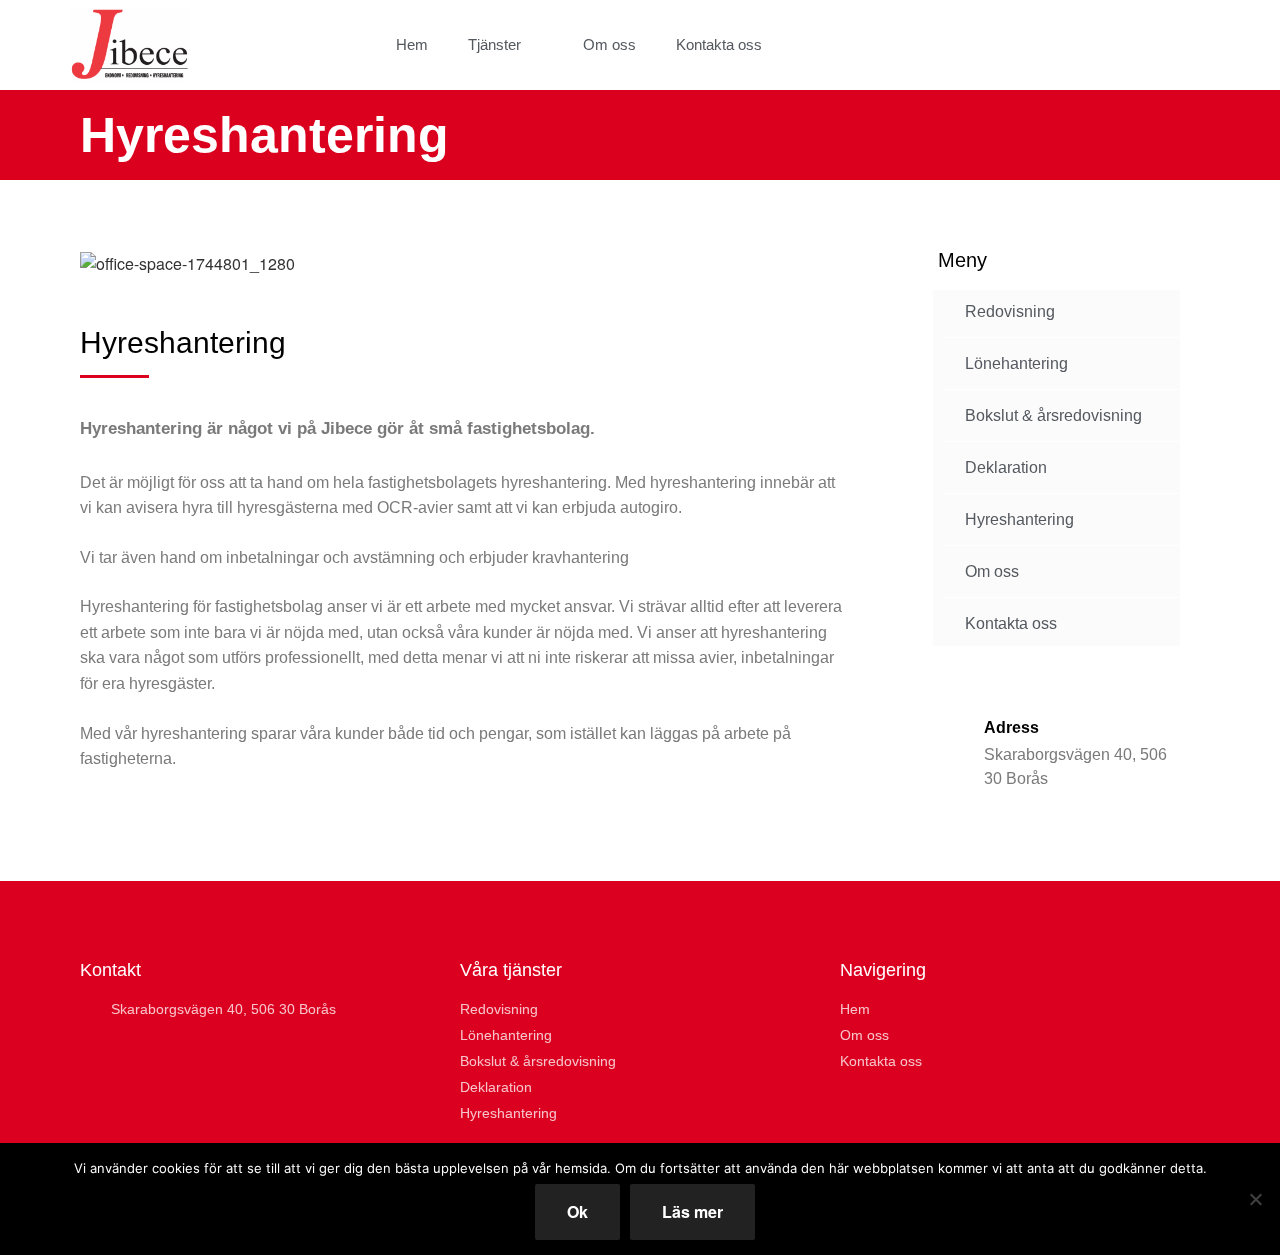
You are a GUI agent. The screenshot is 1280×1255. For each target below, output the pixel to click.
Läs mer (692, 1211)
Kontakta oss (719, 44)
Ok (577, 1211)
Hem (412, 44)
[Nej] (1255, 1199)
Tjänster (494, 44)
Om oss (609, 44)
